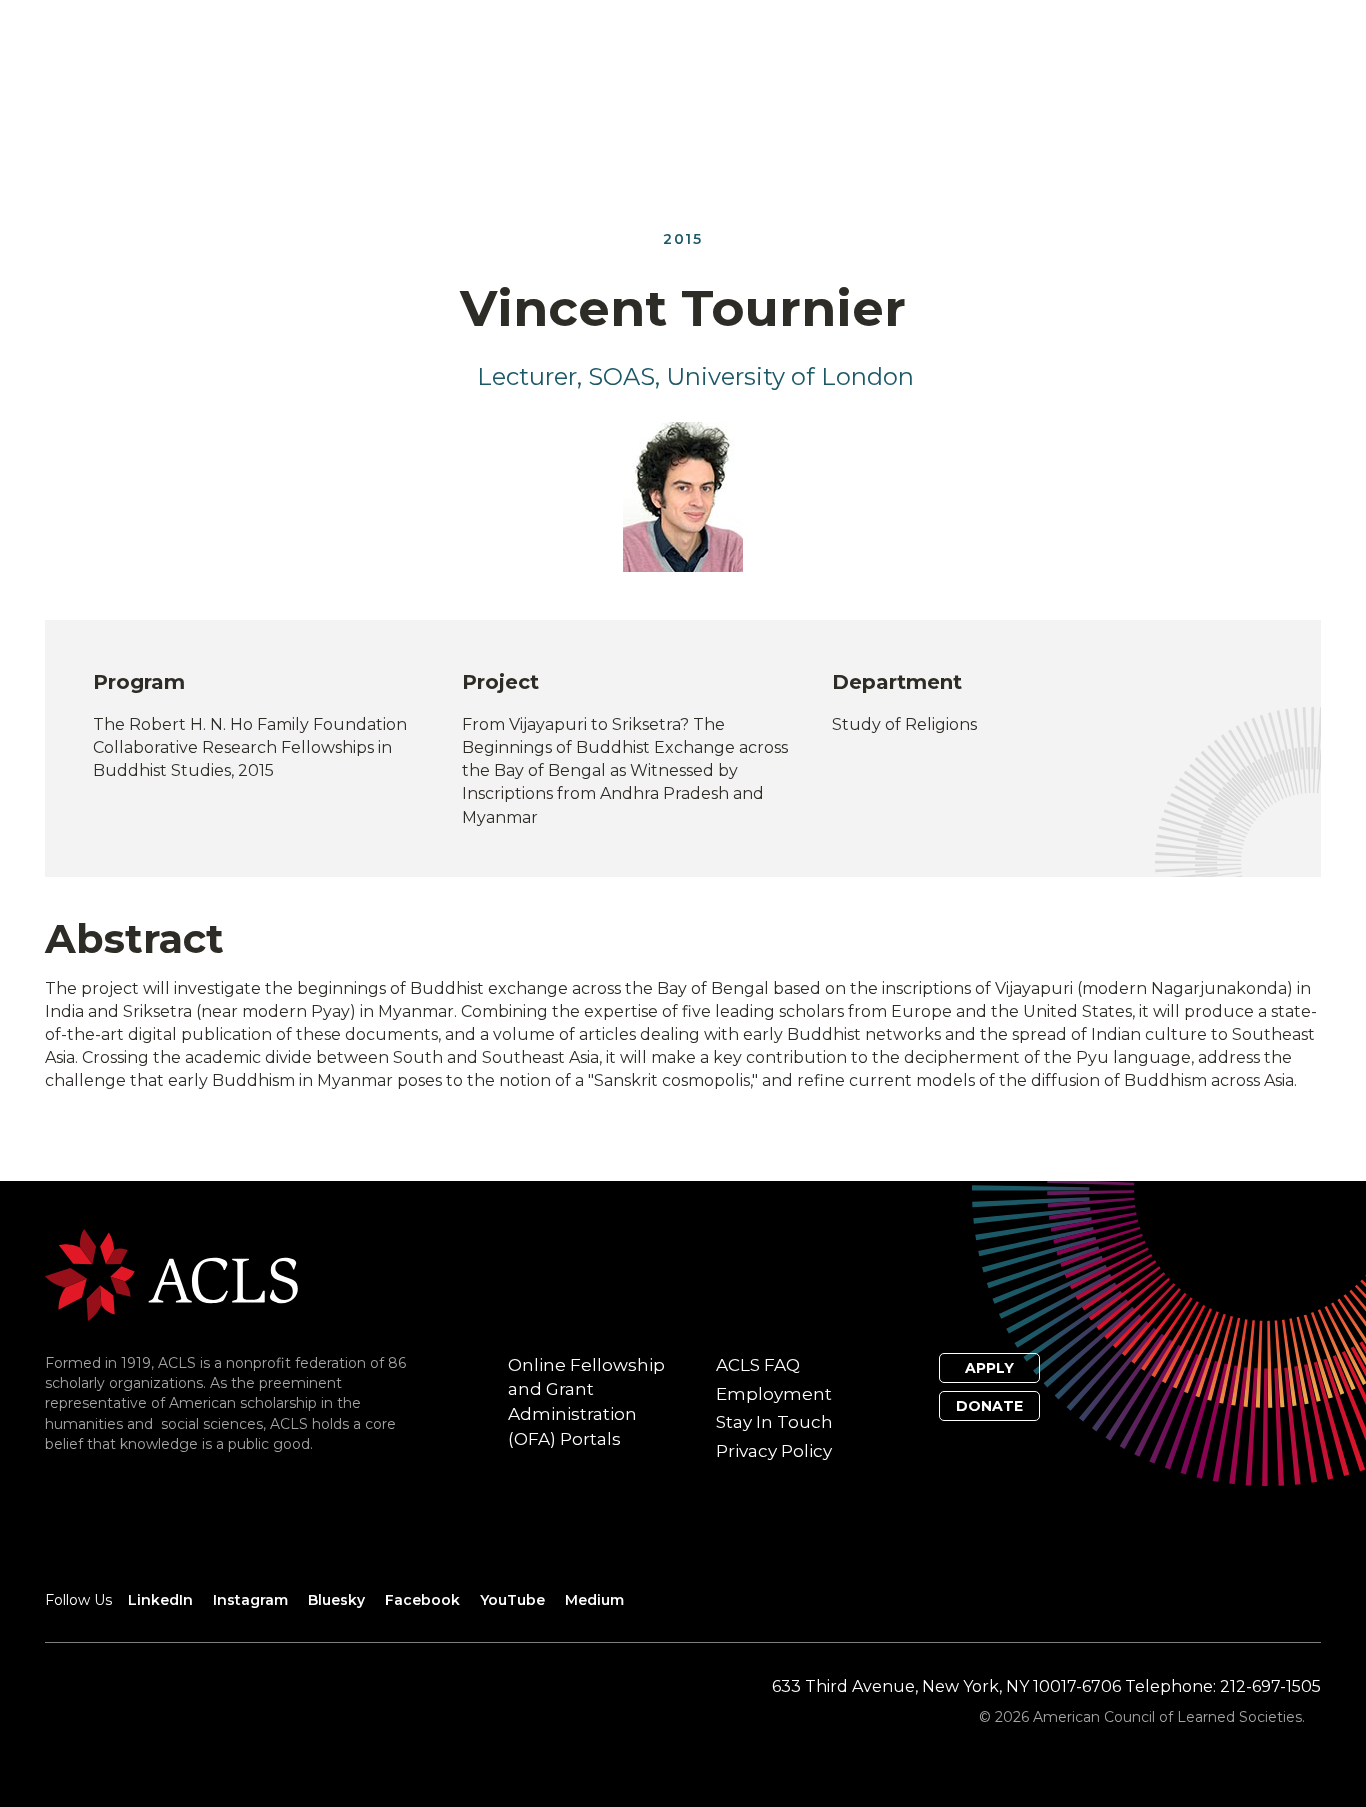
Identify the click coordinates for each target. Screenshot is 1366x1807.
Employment (774, 1394)
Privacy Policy (774, 1451)
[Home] (171, 1273)
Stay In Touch (774, 1422)
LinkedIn (160, 1600)
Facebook (422, 1600)
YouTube (512, 1600)
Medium (594, 1600)
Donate (989, 1406)
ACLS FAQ (758, 1365)
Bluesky (336, 1600)
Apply (989, 1368)
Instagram (250, 1600)
